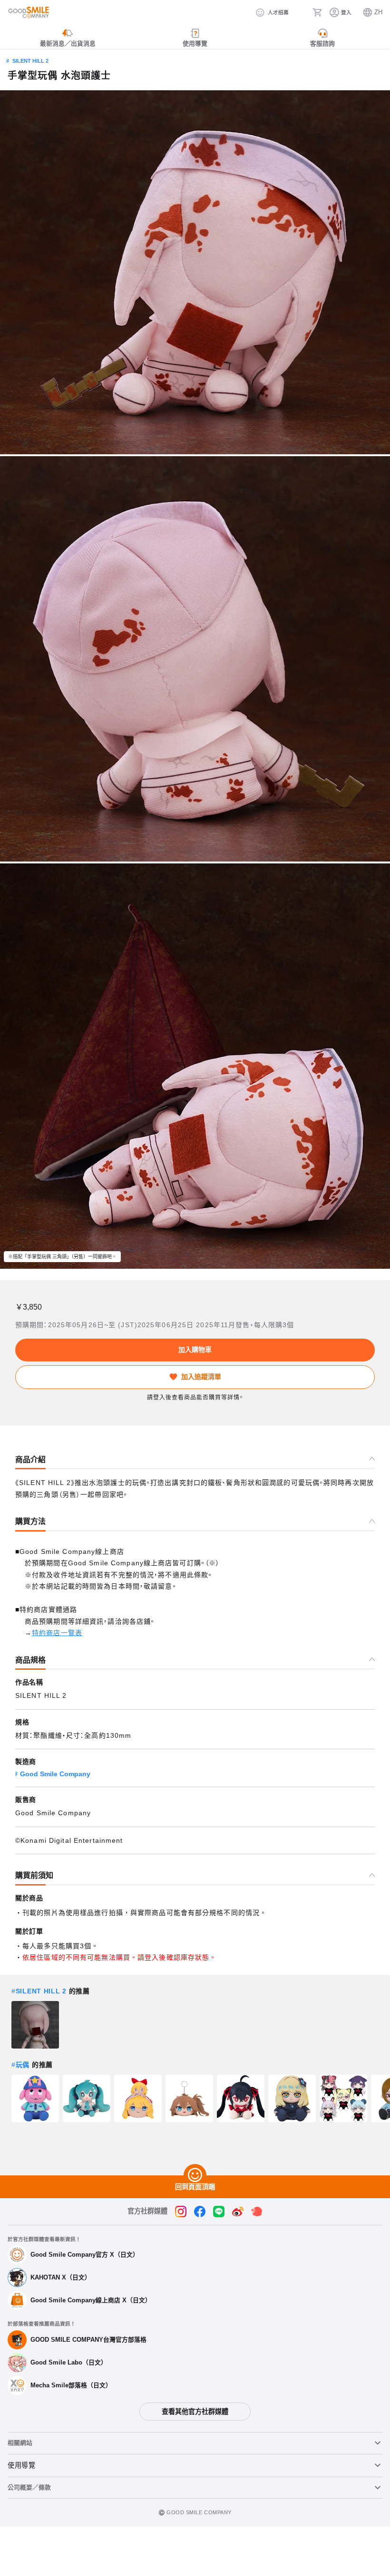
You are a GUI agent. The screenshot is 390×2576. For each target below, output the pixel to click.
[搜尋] (301, 12)
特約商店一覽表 (57, 1633)
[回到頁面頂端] (195, 2175)
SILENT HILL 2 (30, 61)
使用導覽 (22, 2465)
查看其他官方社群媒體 (195, 2412)
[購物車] (317, 12)
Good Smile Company (55, 1774)
